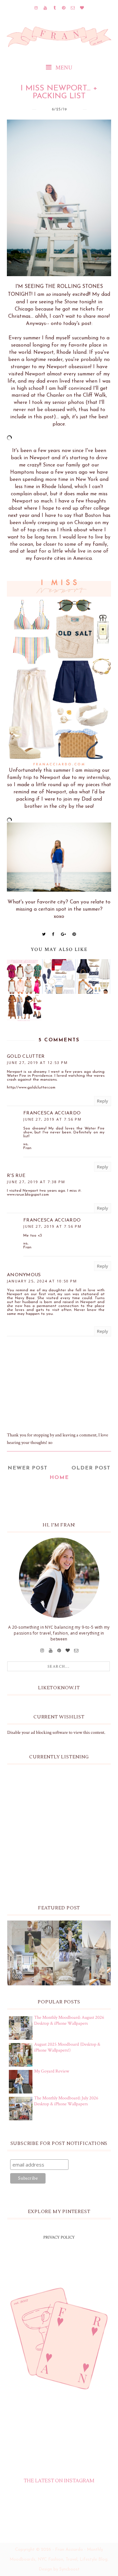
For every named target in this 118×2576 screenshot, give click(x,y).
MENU (63, 68)
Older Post (91, 1468)
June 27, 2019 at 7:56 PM (52, 1119)
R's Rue (16, 1176)
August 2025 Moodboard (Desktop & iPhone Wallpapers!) (67, 2047)
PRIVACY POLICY (59, 2237)
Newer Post (28, 1468)
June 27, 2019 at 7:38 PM (36, 1182)
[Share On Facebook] (53, 934)
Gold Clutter (26, 1057)
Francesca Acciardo (52, 1113)
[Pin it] (74, 934)
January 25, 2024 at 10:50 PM (42, 1281)
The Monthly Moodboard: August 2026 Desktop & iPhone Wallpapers (69, 2020)
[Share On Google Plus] (64, 934)
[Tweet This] (44, 934)
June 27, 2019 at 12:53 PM (37, 1062)
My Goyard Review (52, 2071)
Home (59, 1478)
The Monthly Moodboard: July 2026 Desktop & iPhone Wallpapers (66, 2101)
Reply (103, 1101)
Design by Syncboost (59, 2569)
